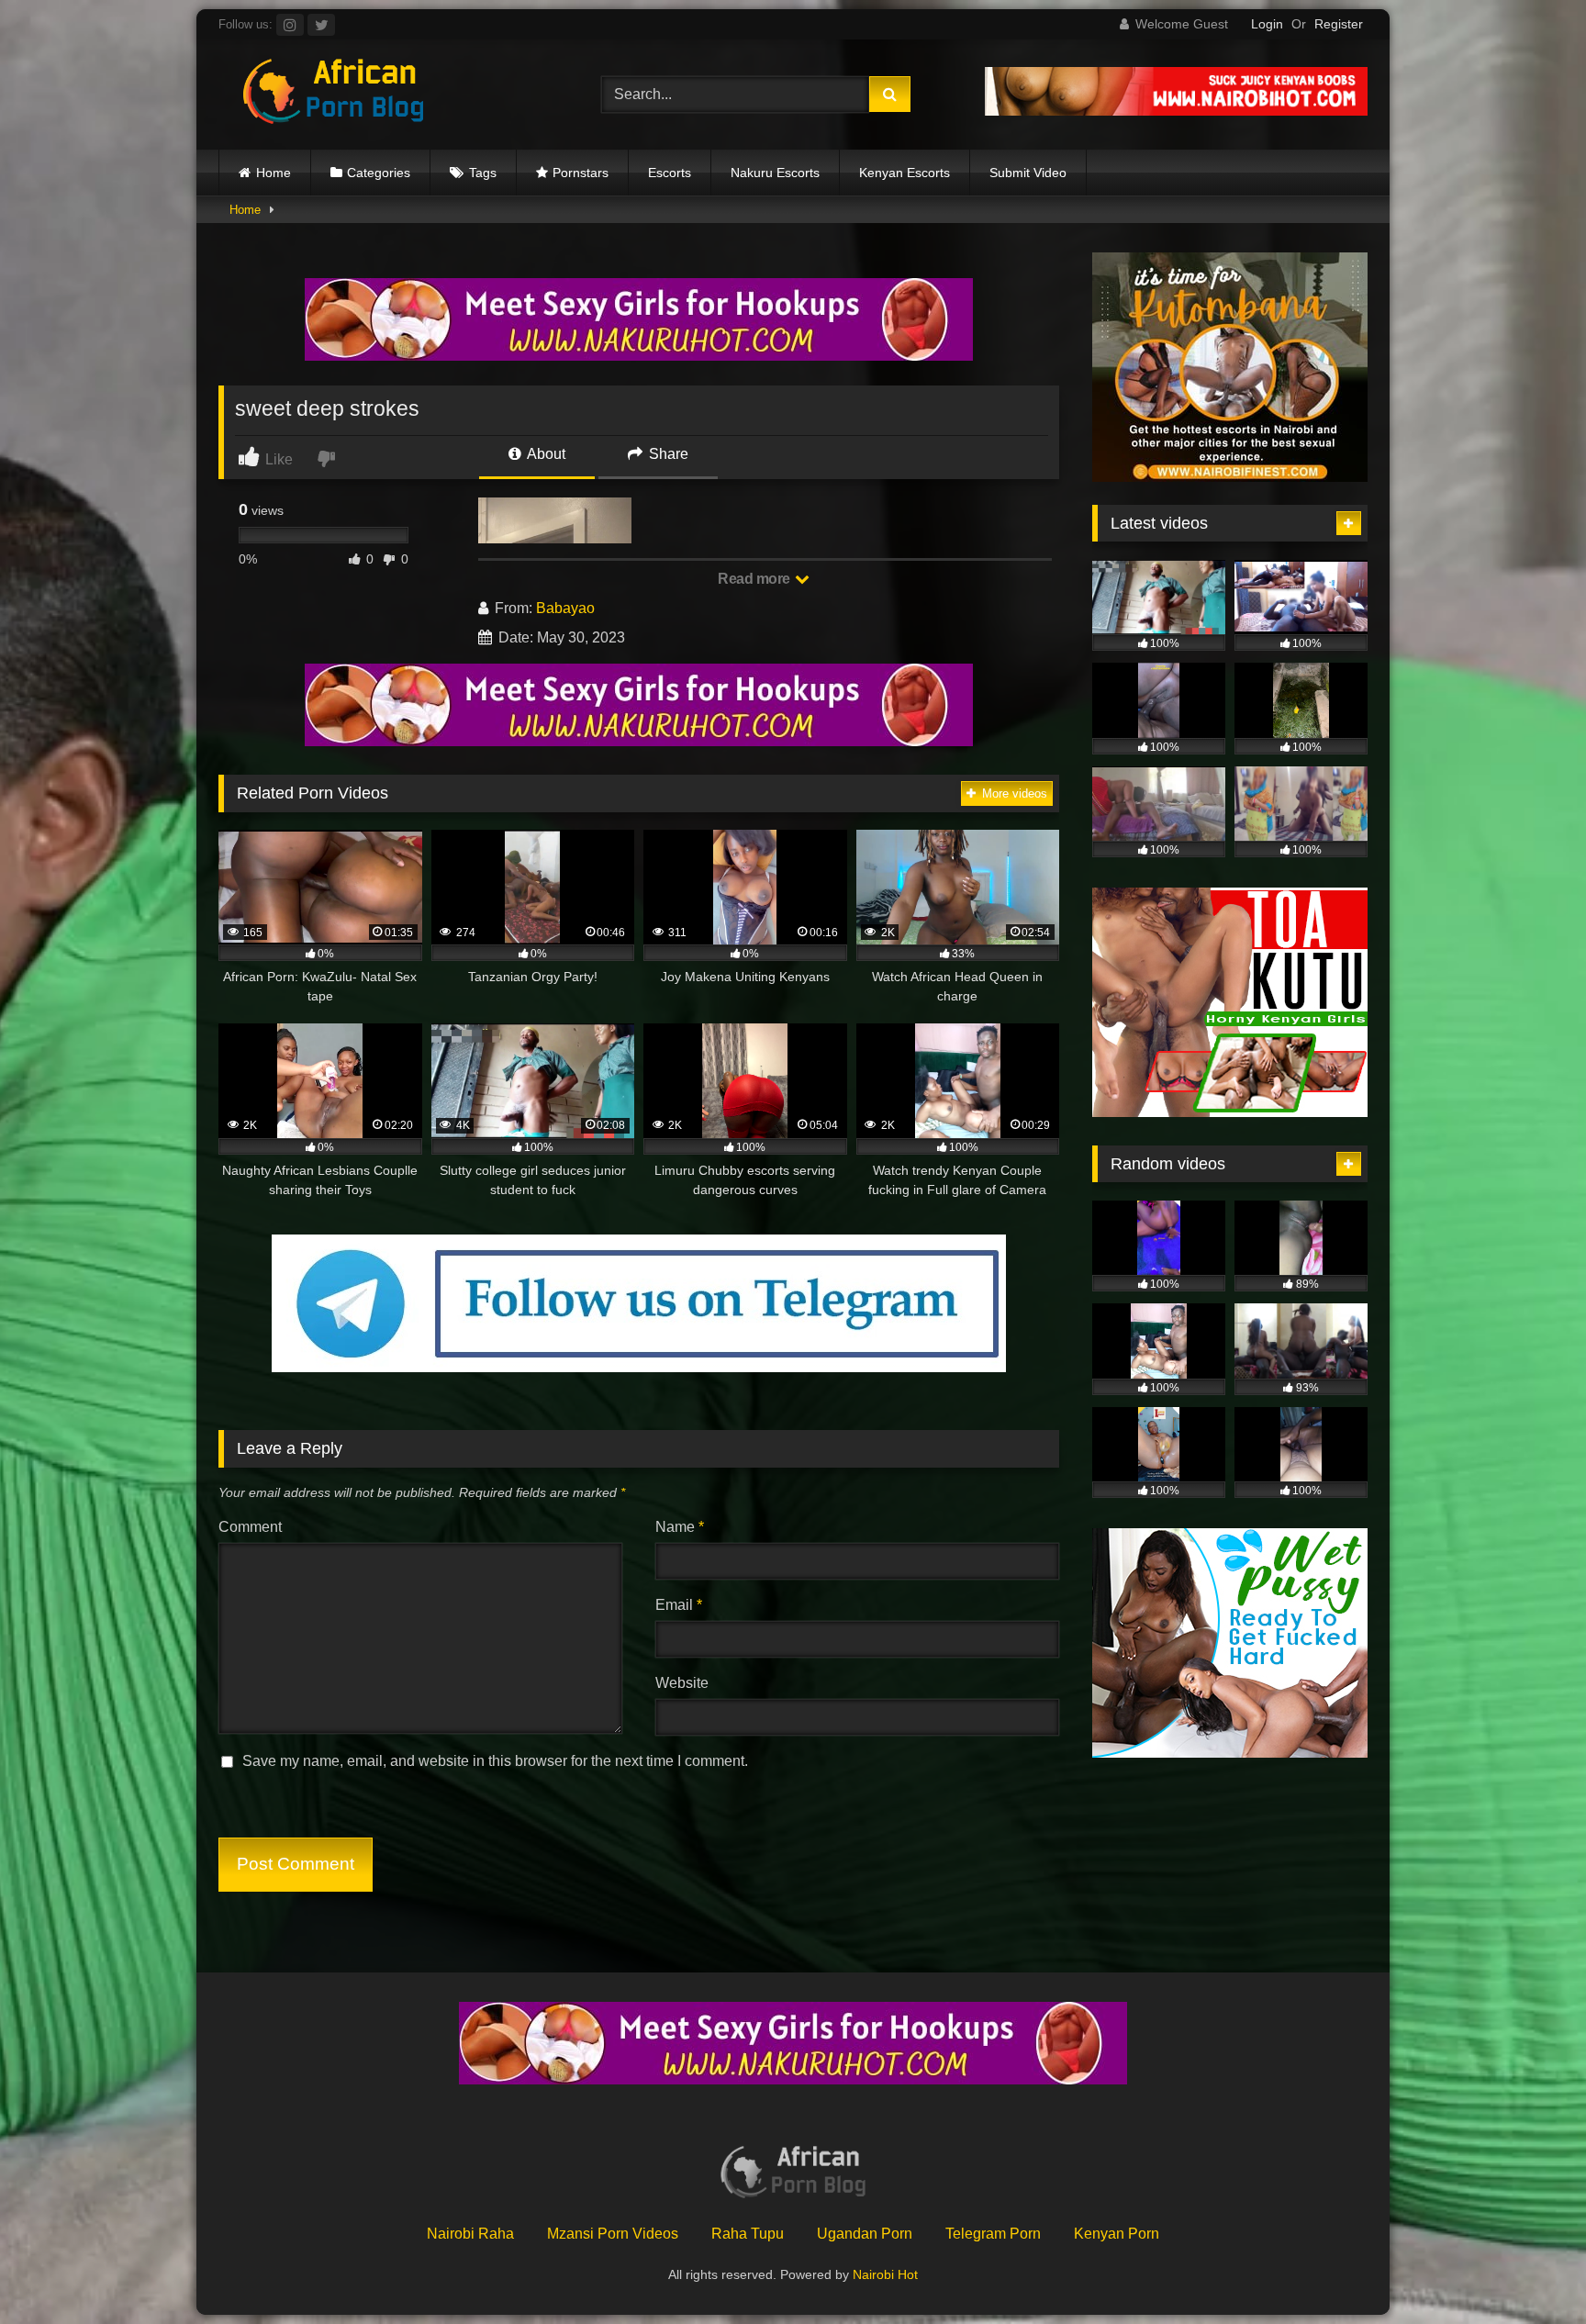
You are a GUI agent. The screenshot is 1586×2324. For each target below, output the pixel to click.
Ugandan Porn (865, 2234)
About (545, 454)
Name (680, 1527)
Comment (250, 1527)
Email (679, 1605)
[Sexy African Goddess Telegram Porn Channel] (639, 1367)
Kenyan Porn (1117, 2234)
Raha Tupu (748, 2234)
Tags (483, 173)
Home (274, 173)
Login (1267, 24)
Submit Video (1028, 173)
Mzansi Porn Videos (613, 2234)
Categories (379, 173)
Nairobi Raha (470, 2234)
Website (682, 1683)
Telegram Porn (993, 2234)
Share (667, 454)
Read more (755, 579)
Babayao (565, 608)
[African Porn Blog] (333, 95)
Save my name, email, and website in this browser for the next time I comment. (495, 1761)
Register (1339, 24)
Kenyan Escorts (905, 173)
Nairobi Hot (885, 2274)
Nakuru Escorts (775, 173)
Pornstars (581, 173)
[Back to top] (1529, 2269)
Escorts (670, 173)
